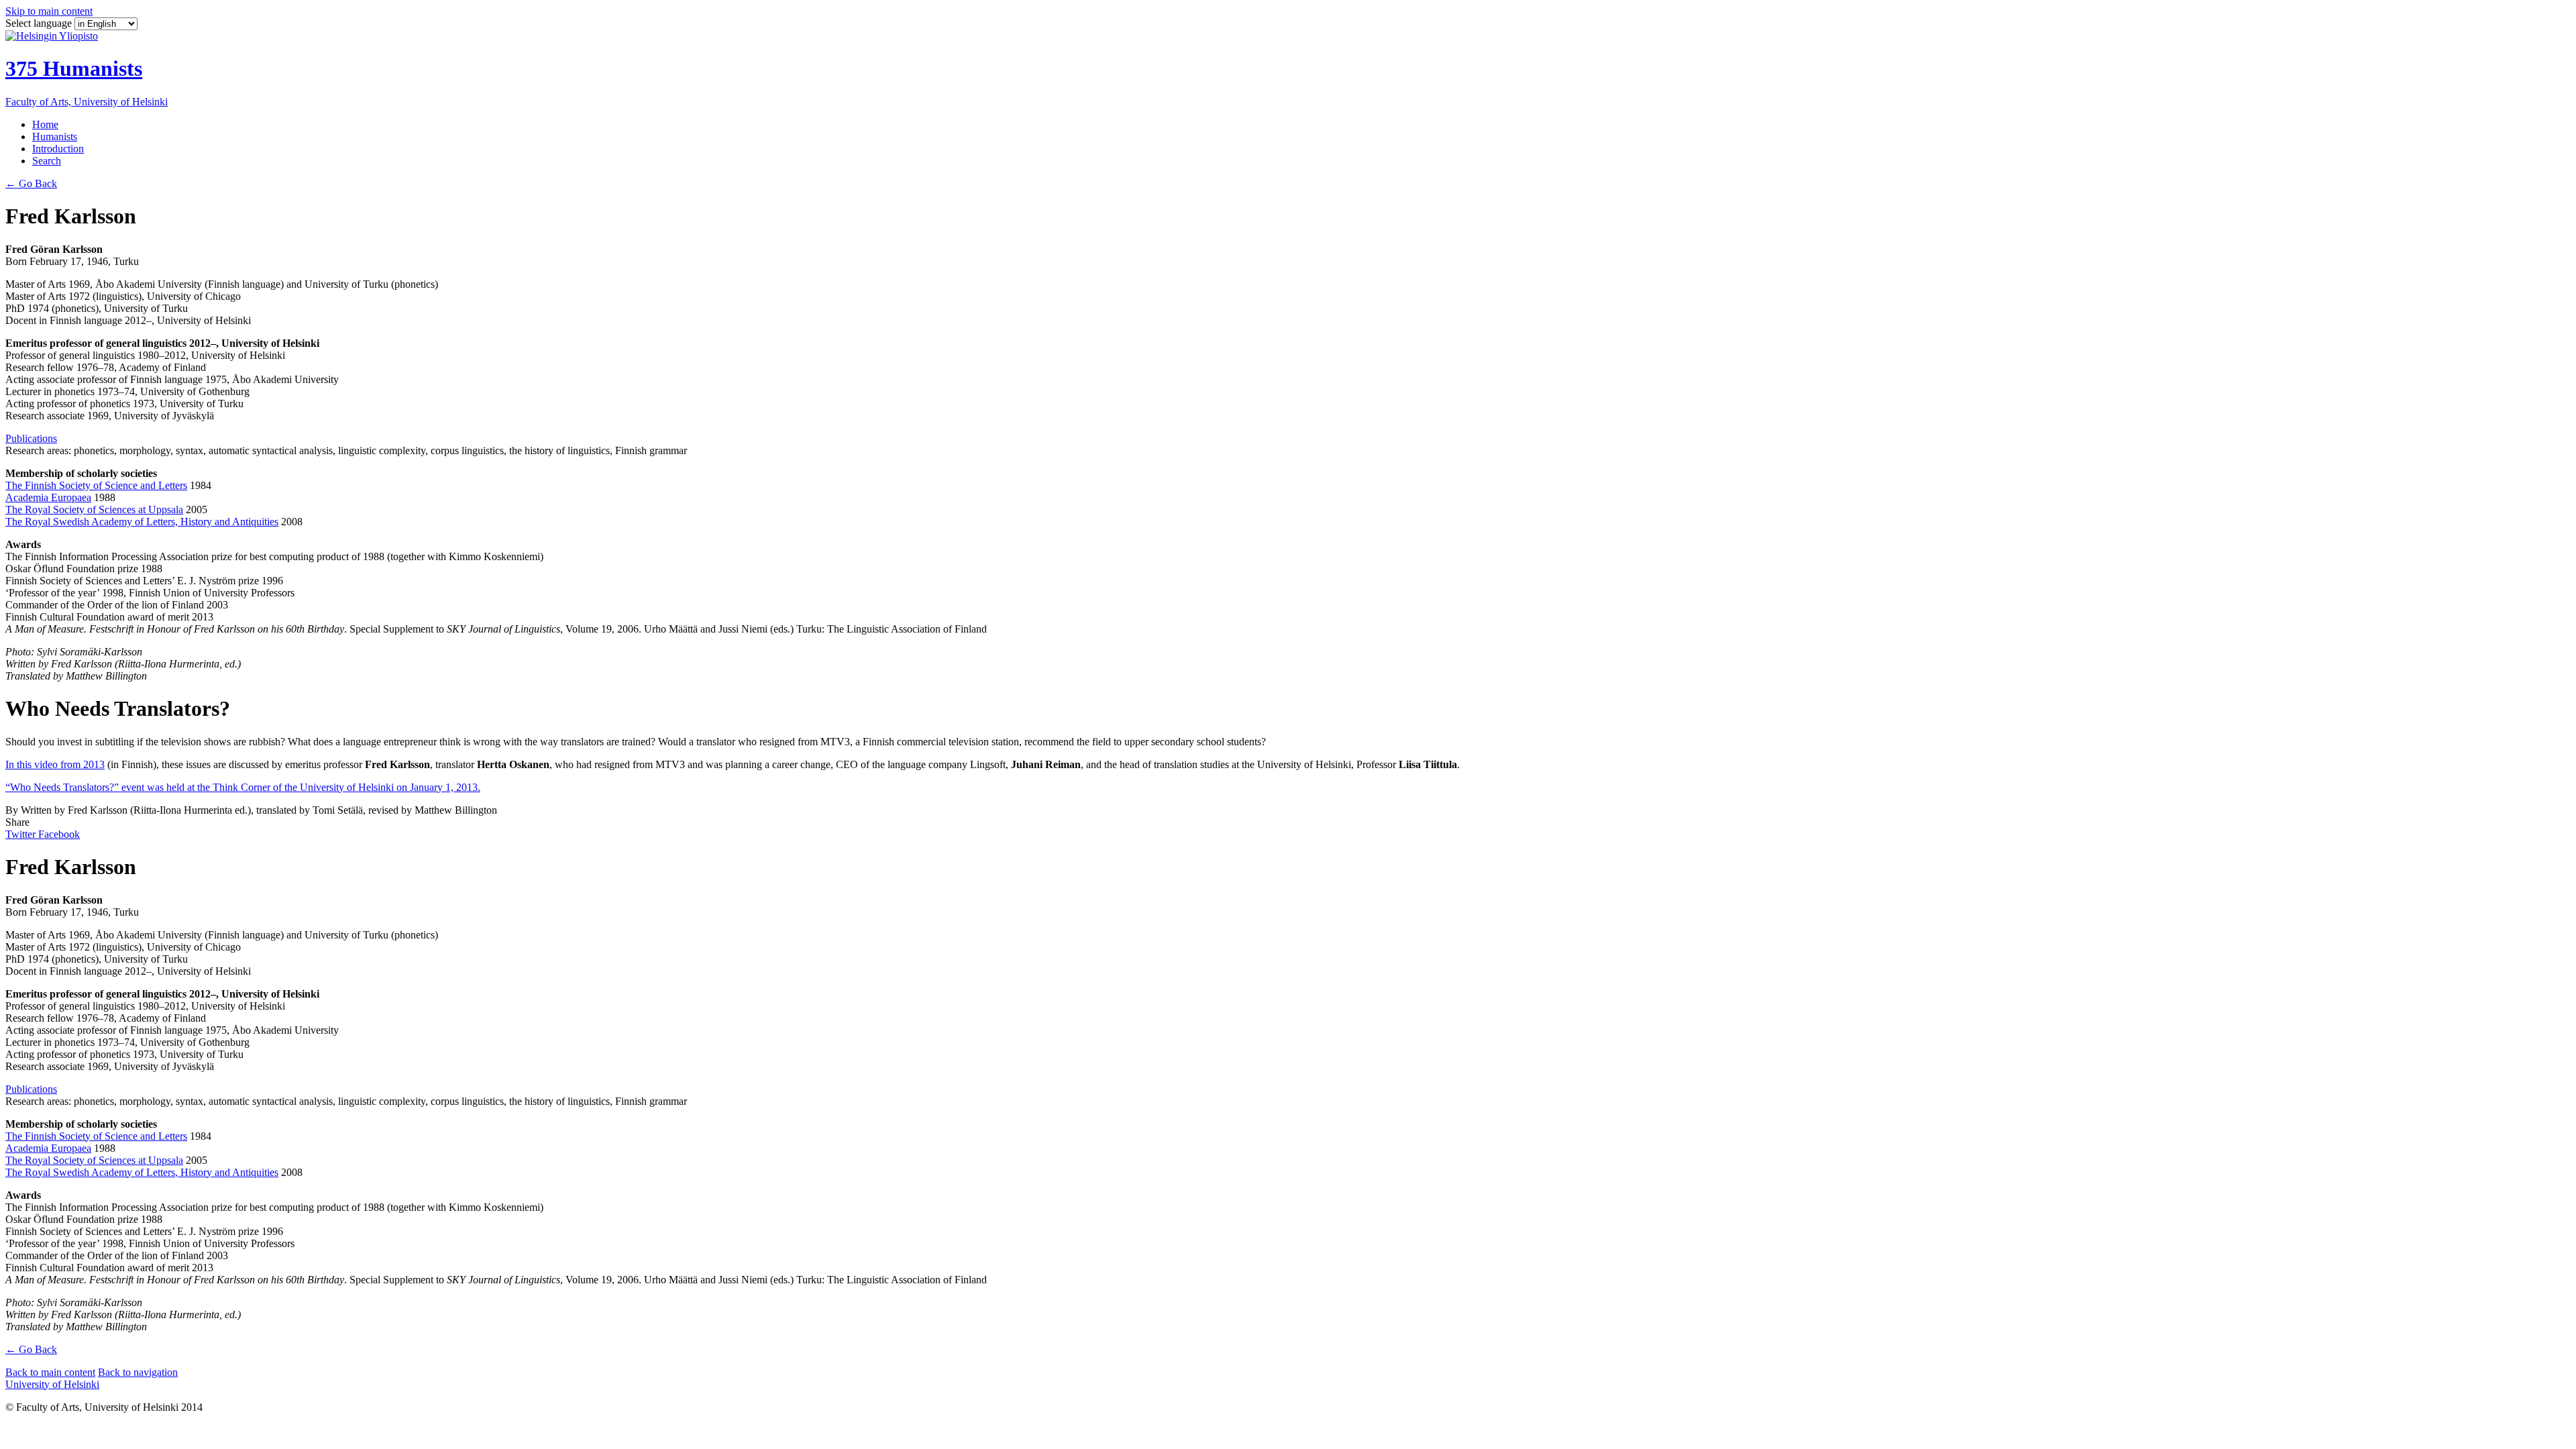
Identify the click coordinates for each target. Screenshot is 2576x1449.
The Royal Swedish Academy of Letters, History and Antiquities (142, 522)
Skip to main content (49, 11)
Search (47, 161)
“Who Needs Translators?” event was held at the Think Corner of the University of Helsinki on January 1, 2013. (243, 787)
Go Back (31, 183)
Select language (40, 23)
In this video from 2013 (55, 764)
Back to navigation (138, 1372)
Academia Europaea (48, 497)
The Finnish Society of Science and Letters (96, 485)
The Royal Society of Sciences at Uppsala (94, 509)
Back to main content (50, 1372)
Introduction (58, 149)
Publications (31, 438)
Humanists (55, 137)
